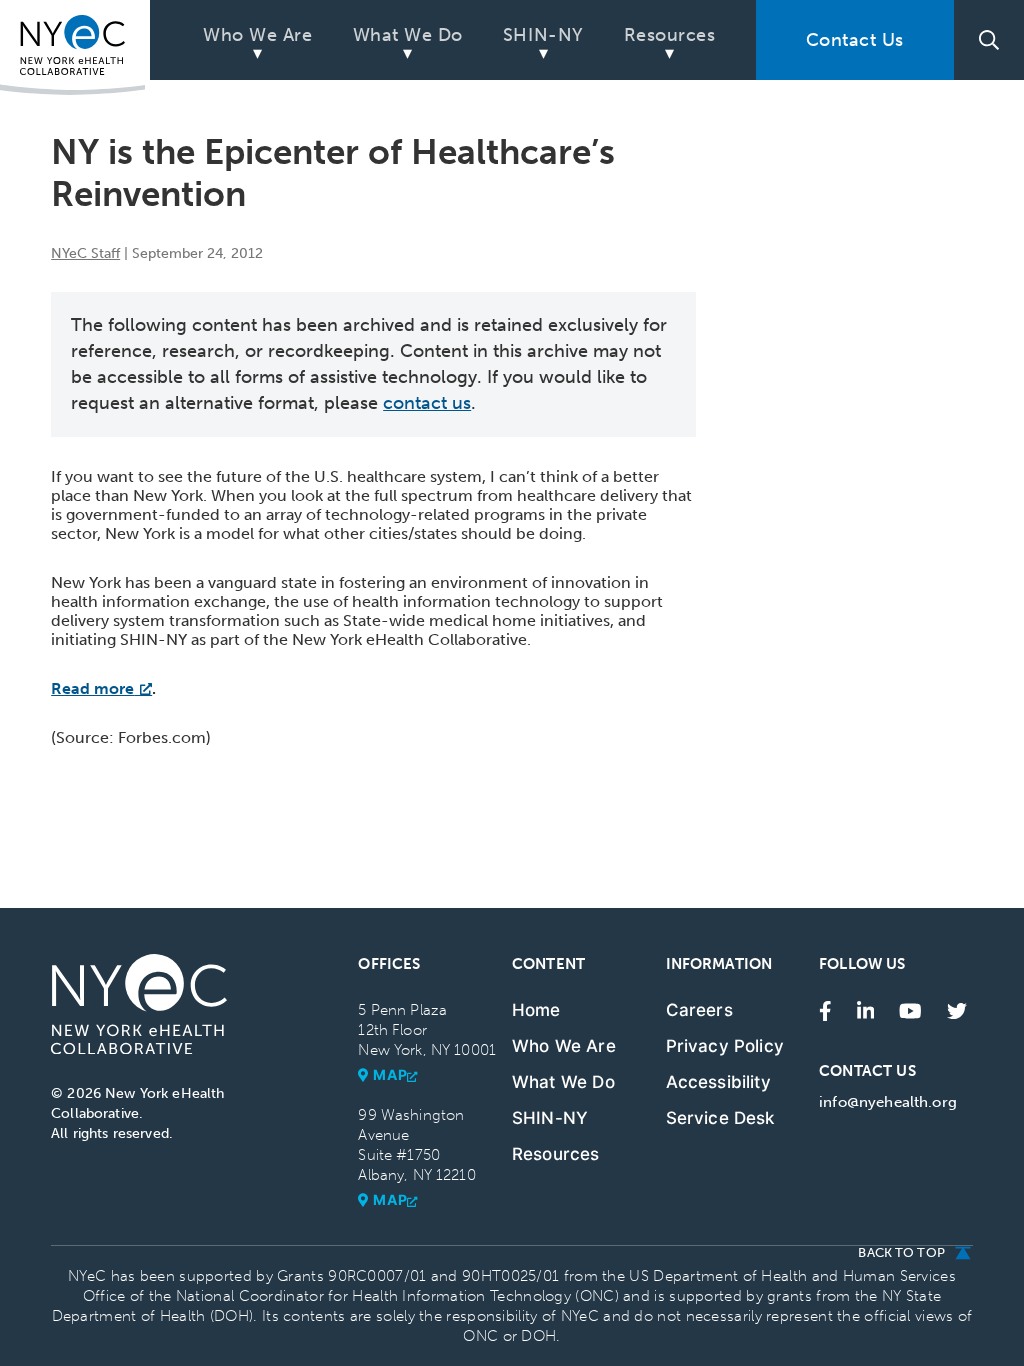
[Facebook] (825, 1010)
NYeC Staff (85, 253)
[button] (989, 40)
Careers (699, 1010)
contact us (427, 403)
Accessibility (718, 1082)
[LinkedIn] (866, 1010)
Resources (670, 35)
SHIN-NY (543, 35)
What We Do (408, 35)
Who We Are (257, 35)
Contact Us (855, 40)
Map (390, 1074)
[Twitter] (957, 1010)
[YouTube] (910, 1010)
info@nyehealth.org (888, 1102)
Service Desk (720, 1118)
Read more (92, 688)
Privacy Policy (725, 1046)
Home (536, 1010)
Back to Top (901, 1252)
